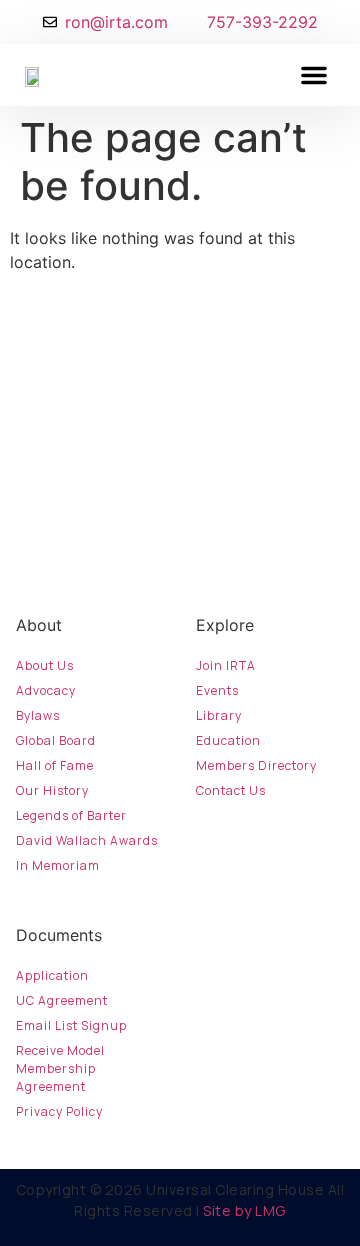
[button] (314, 75)
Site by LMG (244, 1210)
